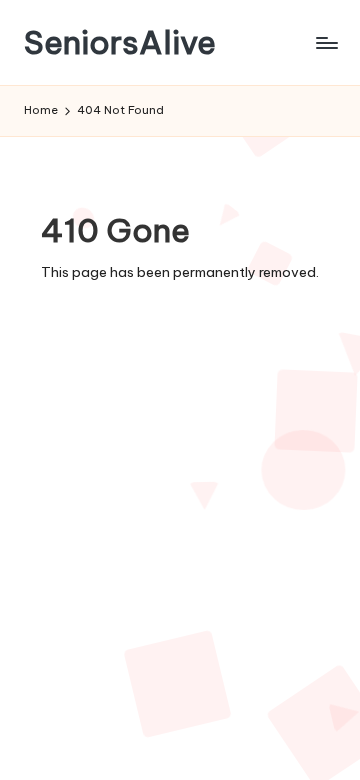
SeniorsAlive (120, 42)
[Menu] (326, 42)
